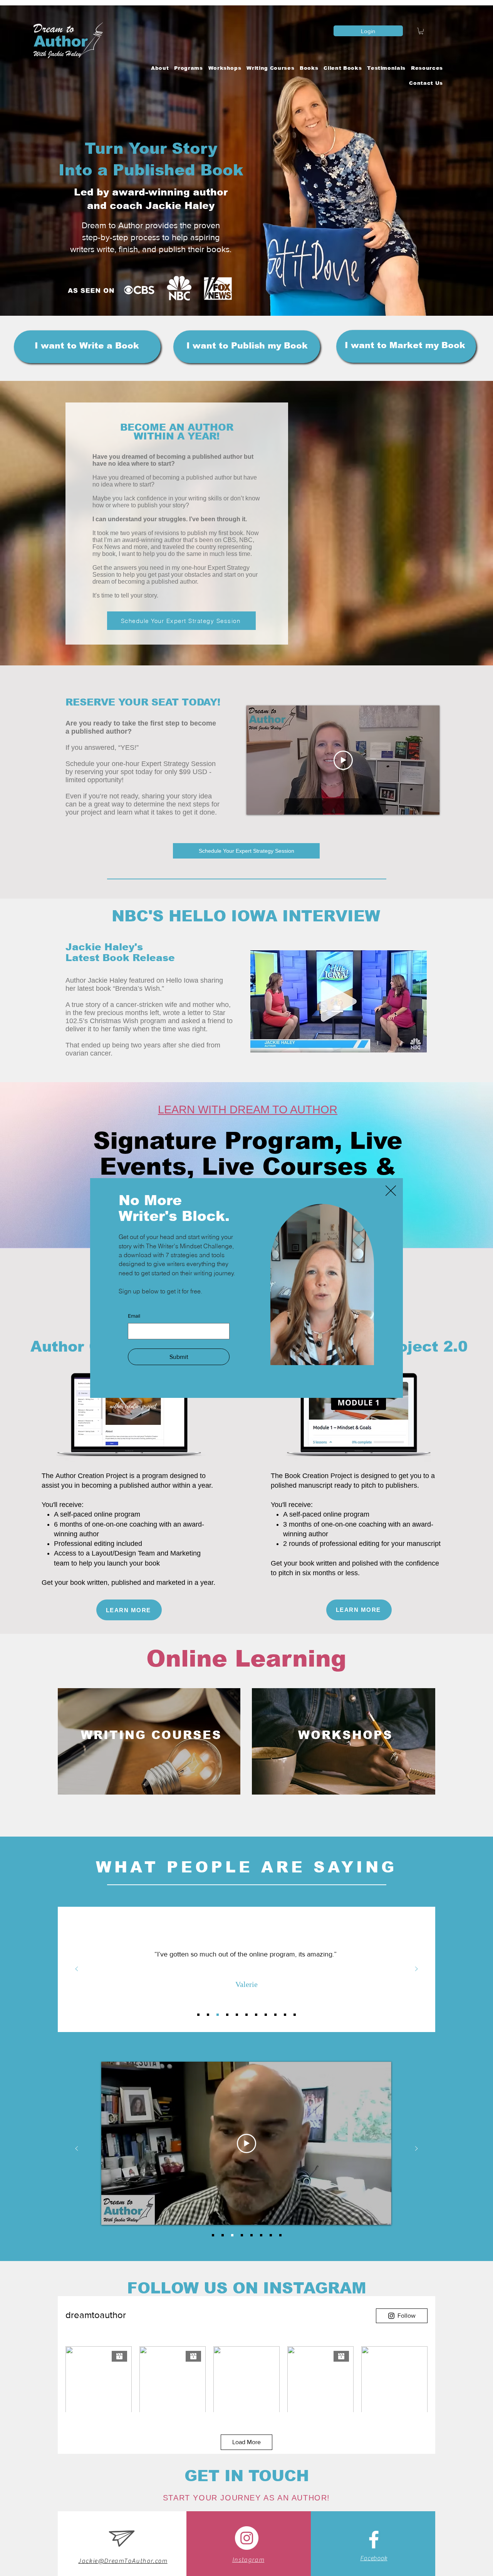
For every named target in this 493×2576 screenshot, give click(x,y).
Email (134, 1316)
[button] (391, 1191)
